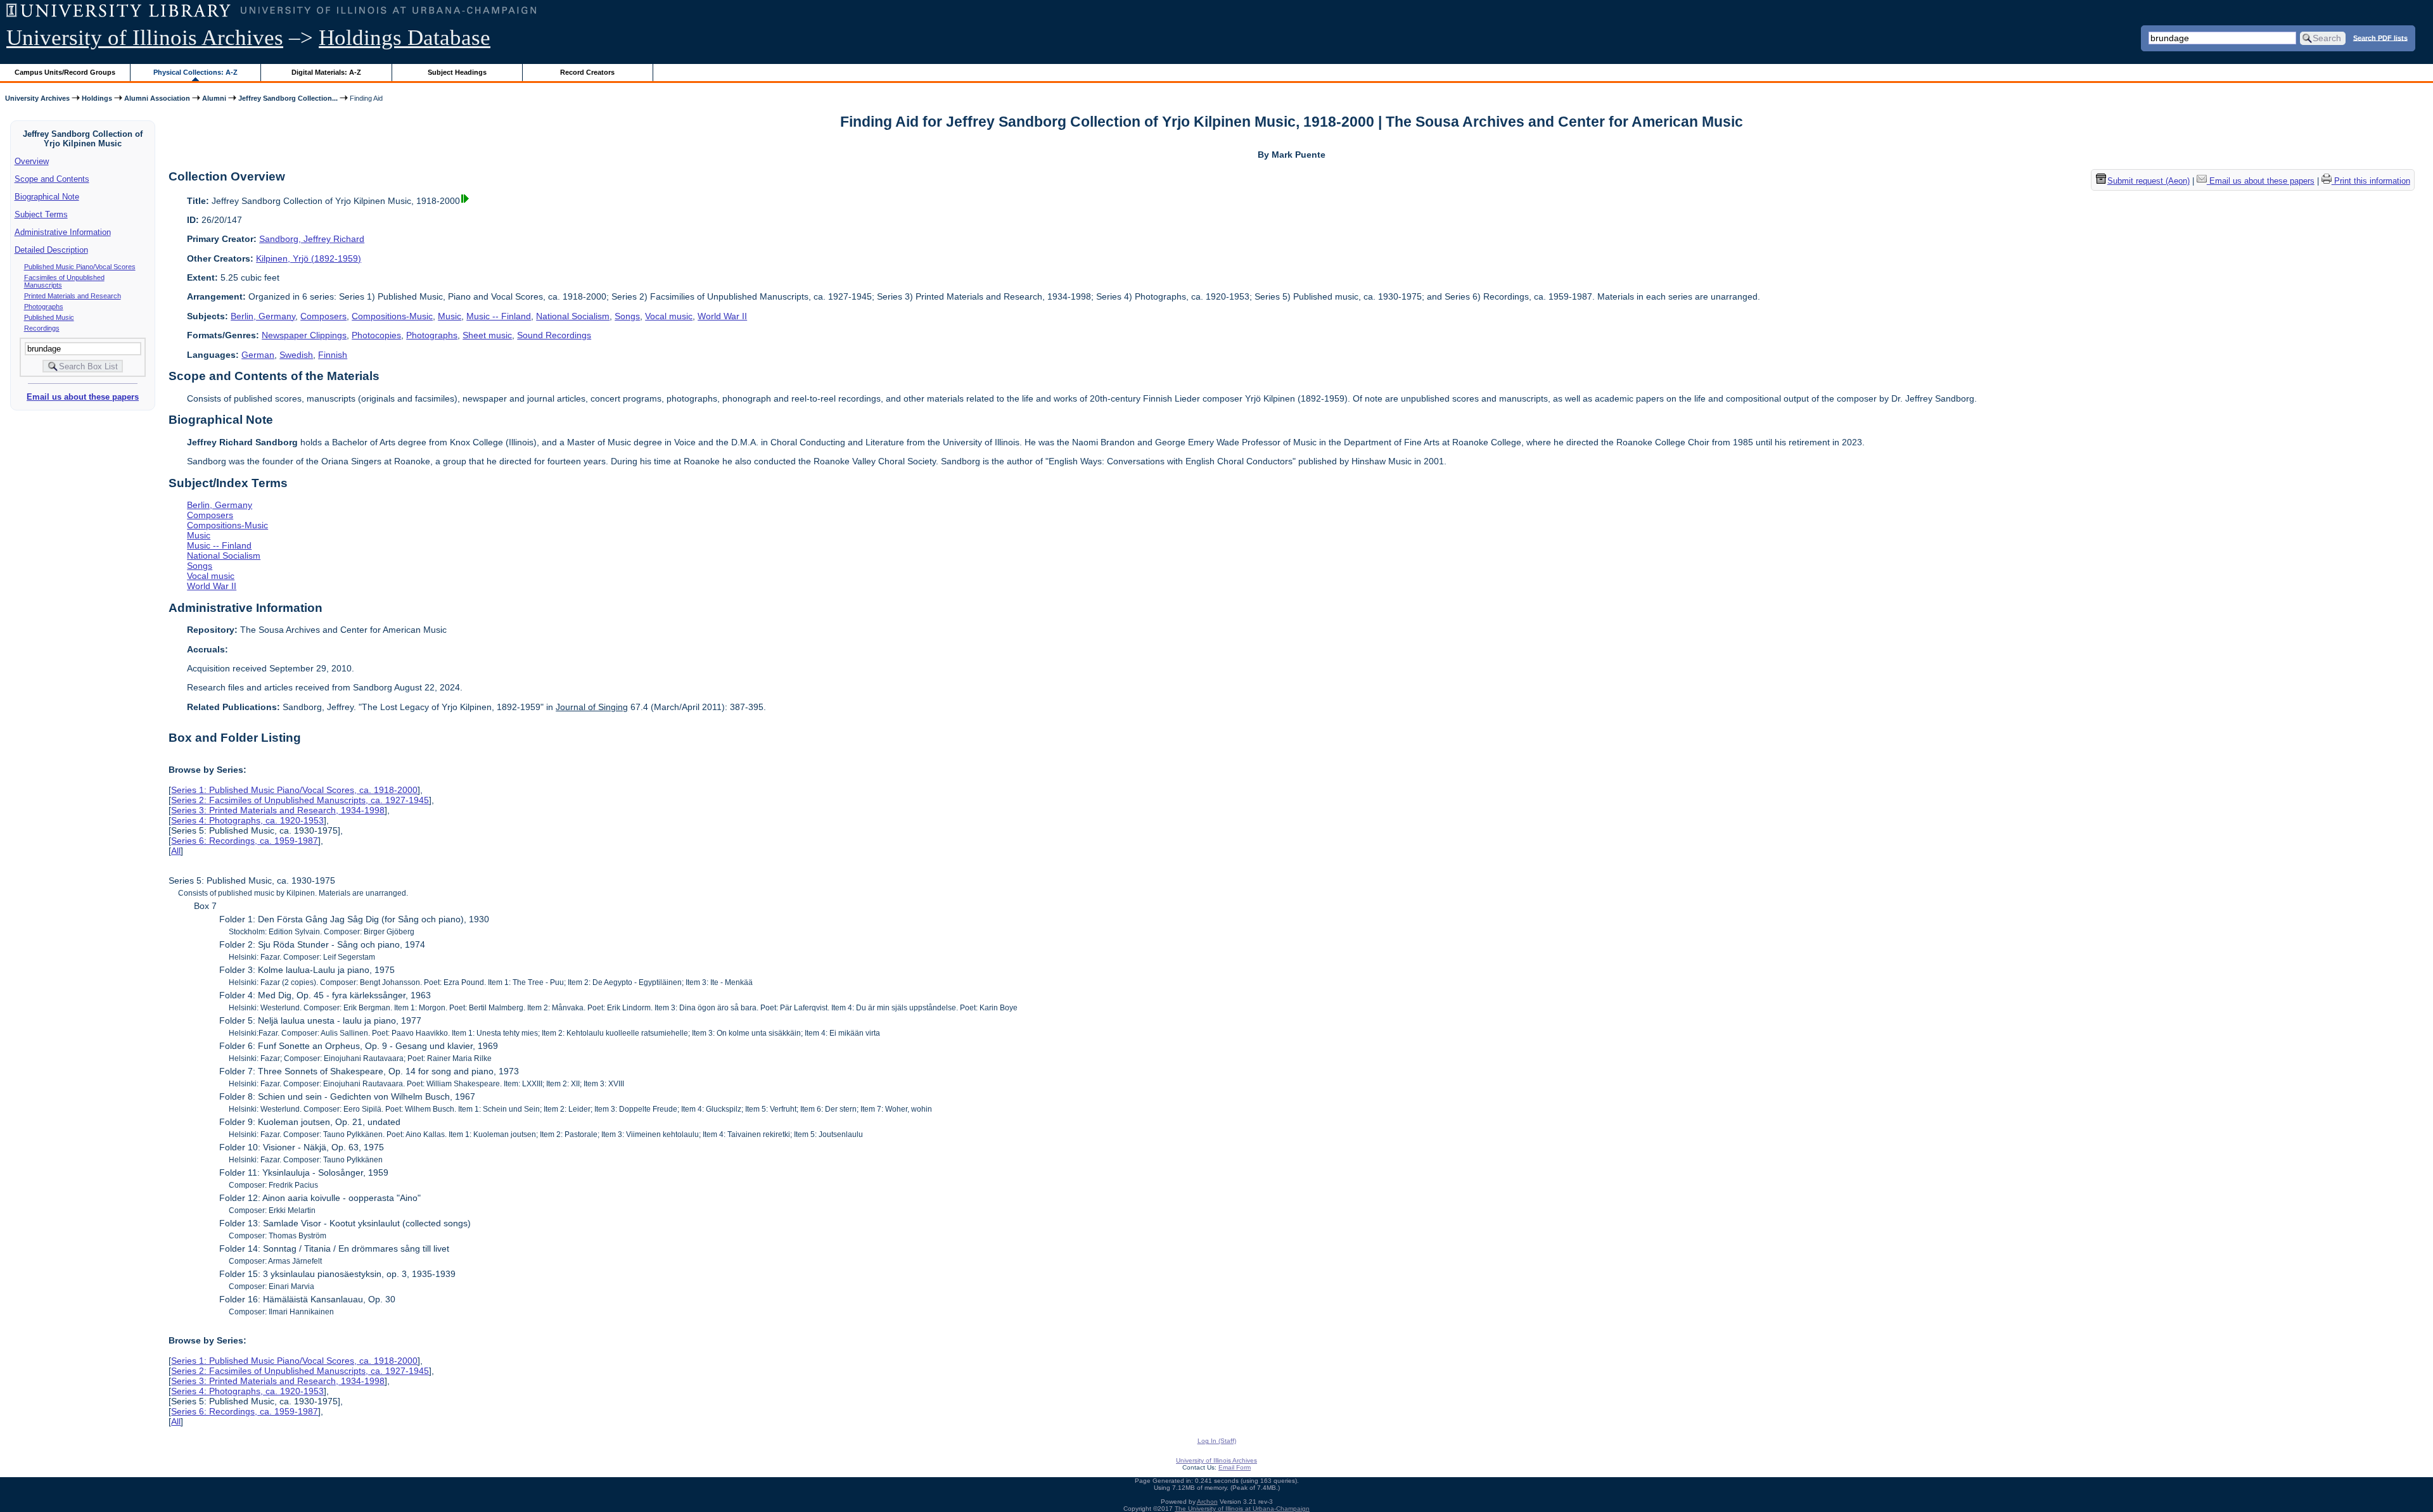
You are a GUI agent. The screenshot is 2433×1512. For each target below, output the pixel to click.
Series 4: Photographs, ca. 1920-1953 (247, 820)
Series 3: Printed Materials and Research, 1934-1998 (278, 810)
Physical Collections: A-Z (195, 72)
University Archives (37, 98)
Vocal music (669, 316)
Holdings (97, 98)
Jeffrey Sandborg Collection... (288, 98)
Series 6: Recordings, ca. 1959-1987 (245, 841)
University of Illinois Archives (145, 38)
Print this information (2371, 181)
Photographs (44, 307)
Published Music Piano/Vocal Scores (80, 267)
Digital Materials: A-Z (326, 72)
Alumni (214, 98)
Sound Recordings (554, 335)
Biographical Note (47, 197)
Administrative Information (63, 232)
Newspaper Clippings (304, 335)
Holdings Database (405, 38)
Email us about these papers (83, 397)
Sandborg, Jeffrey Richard (312, 239)
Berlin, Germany (263, 316)
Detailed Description (51, 250)
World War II (722, 316)
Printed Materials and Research (73, 296)
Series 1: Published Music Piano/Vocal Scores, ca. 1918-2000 (294, 790)
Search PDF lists (2380, 37)
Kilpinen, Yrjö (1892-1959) (309, 258)
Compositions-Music (392, 316)
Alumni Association (157, 98)
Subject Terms (41, 214)
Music (450, 316)
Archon (1207, 1502)
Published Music (49, 317)
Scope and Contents (52, 179)
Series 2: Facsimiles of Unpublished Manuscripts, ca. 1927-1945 (300, 800)
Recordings (42, 328)
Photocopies (376, 335)
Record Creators (587, 72)
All (176, 851)
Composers (323, 316)
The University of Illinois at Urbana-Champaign (1242, 1509)
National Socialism (573, 316)
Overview (32, 161)
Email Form (1235, 1467)
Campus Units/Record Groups (65, 72)
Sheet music (487, 335)
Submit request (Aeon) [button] (2149, 181)
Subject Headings (457, 72)
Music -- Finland (499, 316)
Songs (627, 316)
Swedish (296, 355)
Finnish (333, 355)
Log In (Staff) (1217, 1441)
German (258, 355)
